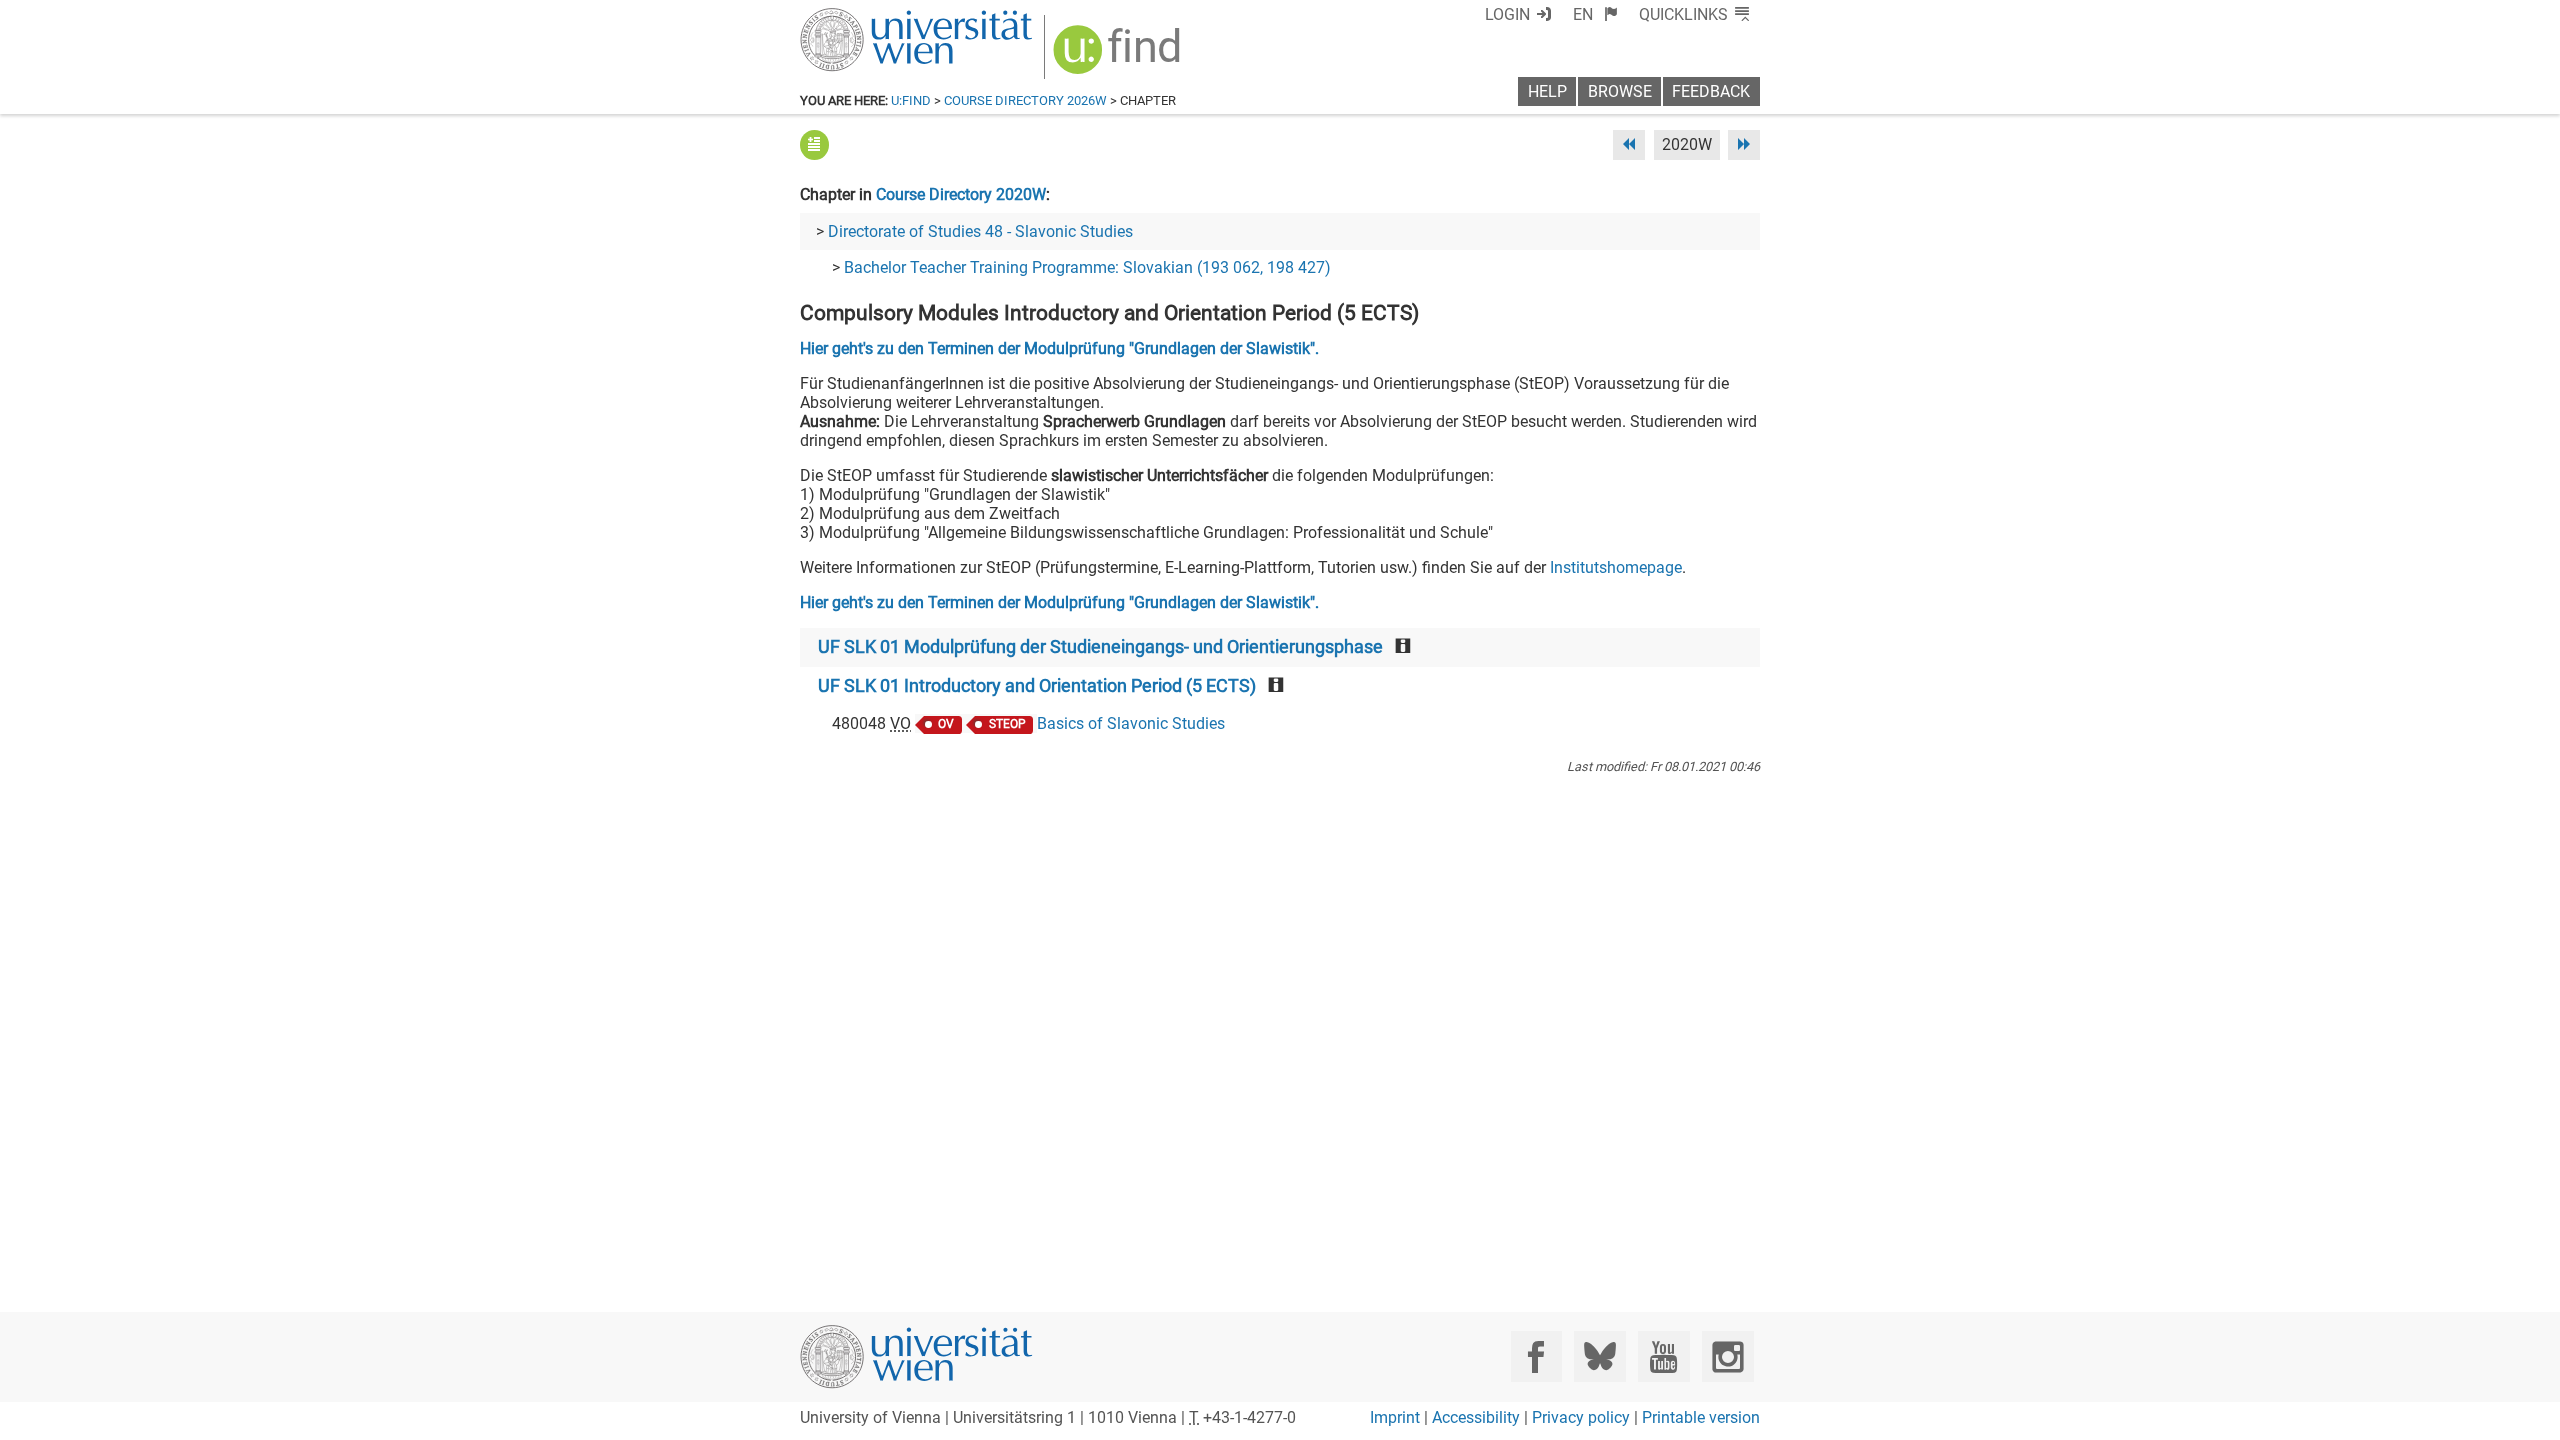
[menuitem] (1595, 14)
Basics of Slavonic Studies (1131, 723)
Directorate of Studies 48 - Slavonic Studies (980, 231)
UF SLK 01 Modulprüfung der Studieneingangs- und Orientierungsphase (1100, 647)
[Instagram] (1727, 1356)
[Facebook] (1536, 1356)
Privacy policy (1581, 1417)
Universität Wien (869, 17)
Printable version (1701, 1417)
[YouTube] (1663, 1356)
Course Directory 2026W (1025, 100)
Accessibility (1476, 1417)
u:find (911, 100)
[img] (1119, 56)
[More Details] (814, 144)
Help (1547, 91)
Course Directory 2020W (961, 194)
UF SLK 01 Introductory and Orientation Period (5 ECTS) (1037, 686)
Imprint (1395, 1417)
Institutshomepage (1616, 567)
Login (1507, 14)
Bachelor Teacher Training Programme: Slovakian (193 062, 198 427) (1087, 267)
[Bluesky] (1599, 1356)
